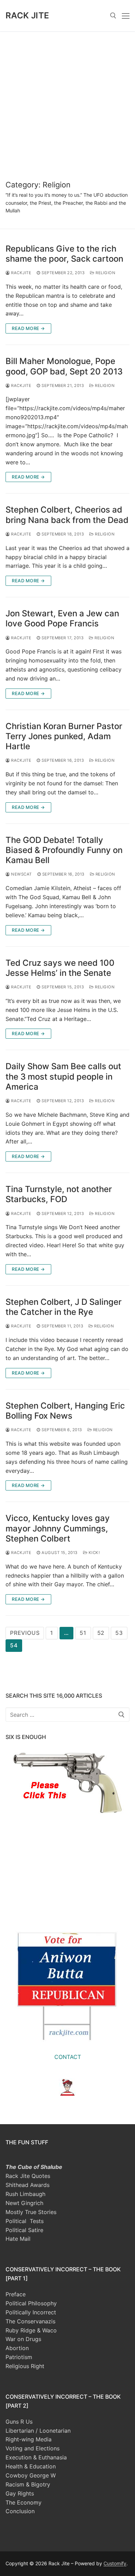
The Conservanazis (30, 2321)
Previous (25, 1633)
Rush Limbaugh (25, 2194)
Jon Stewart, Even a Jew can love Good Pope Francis (62, 618)
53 (119, 1633)
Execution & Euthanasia (36, 2457)
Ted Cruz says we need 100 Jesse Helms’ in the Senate (60, 968)
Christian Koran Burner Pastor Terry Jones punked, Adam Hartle (64, 736)
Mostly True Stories (31, 2212)
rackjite (21, 273)
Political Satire (24, 2230)
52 (101, 1633)
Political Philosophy (31, 2303)
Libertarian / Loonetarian (38, 2431)
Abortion (17, 2348)
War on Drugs (23, 2339)
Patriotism (19, 2357)
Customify (115, 2563)
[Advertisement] (67, 102)
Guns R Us (19, 2422)
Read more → (28, 328)
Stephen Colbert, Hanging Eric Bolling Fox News (65, 1411)
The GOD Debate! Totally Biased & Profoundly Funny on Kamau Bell (64, 850)
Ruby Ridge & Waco (31, 2330)
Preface (16, 2294)
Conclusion (20, 2511)
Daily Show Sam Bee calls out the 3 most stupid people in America (63, 1076)
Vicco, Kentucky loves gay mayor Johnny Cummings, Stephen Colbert (58, 1528)
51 (83, 1633)
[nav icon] (126, 16)
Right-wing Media (29, 2439)
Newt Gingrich (24, 2203)
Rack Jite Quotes (28, 2176)
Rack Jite (28, 15)
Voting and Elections (33, 2448)
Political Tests (25, 2221)
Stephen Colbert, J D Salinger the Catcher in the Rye (64, 1307)
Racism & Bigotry (28, 2484)
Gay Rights (20, 2493)
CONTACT (68, 2057)
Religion (105, 273)
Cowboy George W (31, 2475)
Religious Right (25, 2366)
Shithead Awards (28, 2185)
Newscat (21, 874)
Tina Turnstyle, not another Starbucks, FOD (59, 1194)
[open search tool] (113, 16)
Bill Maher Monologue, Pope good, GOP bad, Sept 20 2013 (64, 366)
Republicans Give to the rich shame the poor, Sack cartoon (64, 254)
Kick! (93, 1553)
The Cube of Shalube (34, 2167)
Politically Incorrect (31, 2312)
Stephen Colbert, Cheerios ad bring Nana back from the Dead (67, 515)
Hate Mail (18, 2239)
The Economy (24, 2502)
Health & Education (31, 2466)
